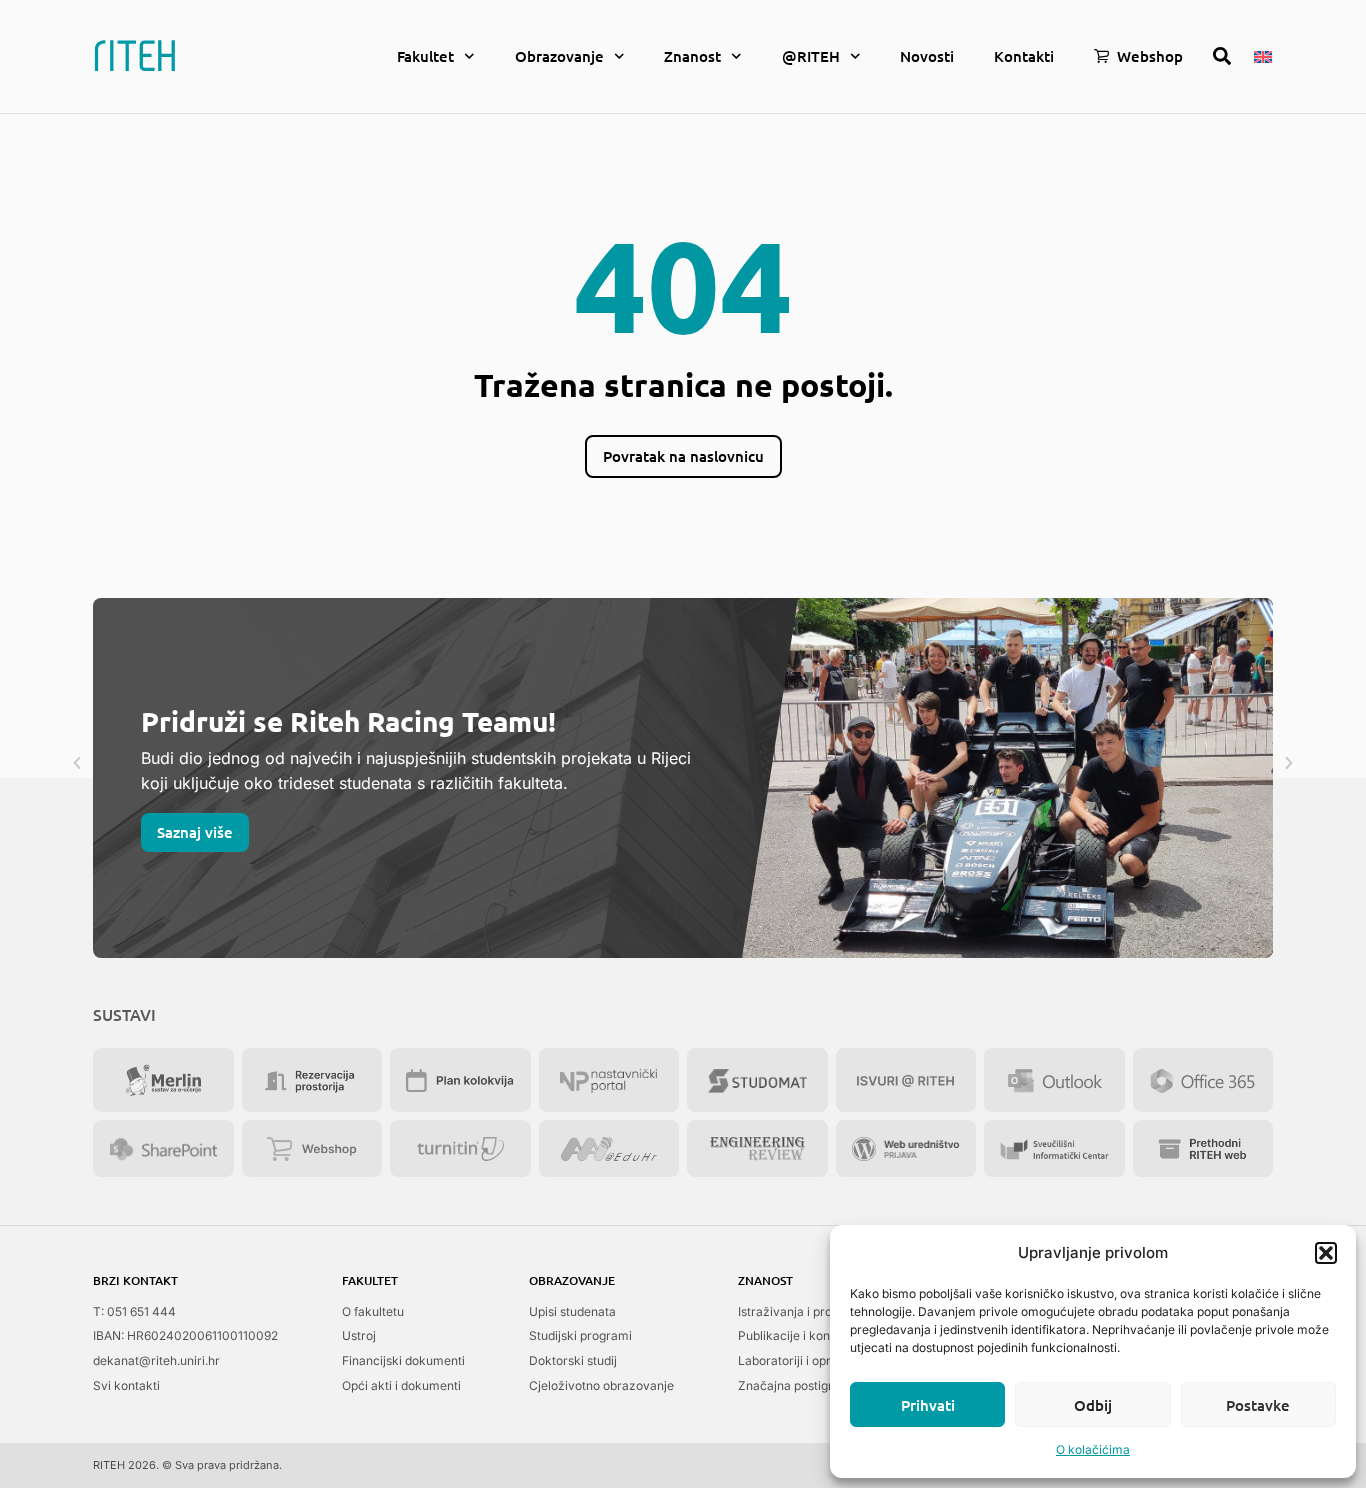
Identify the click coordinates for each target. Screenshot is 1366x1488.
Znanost (692, 56)
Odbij (1093, 1405)
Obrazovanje (559, 56)
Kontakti (1024, 56)
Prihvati (928, 1405)
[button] (1326, 1253)
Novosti (927, 56)
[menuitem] (1263, 55)
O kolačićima (1093, 1449)
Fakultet (425, 56)
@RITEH (811, 56)
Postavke (1258, 1405)
